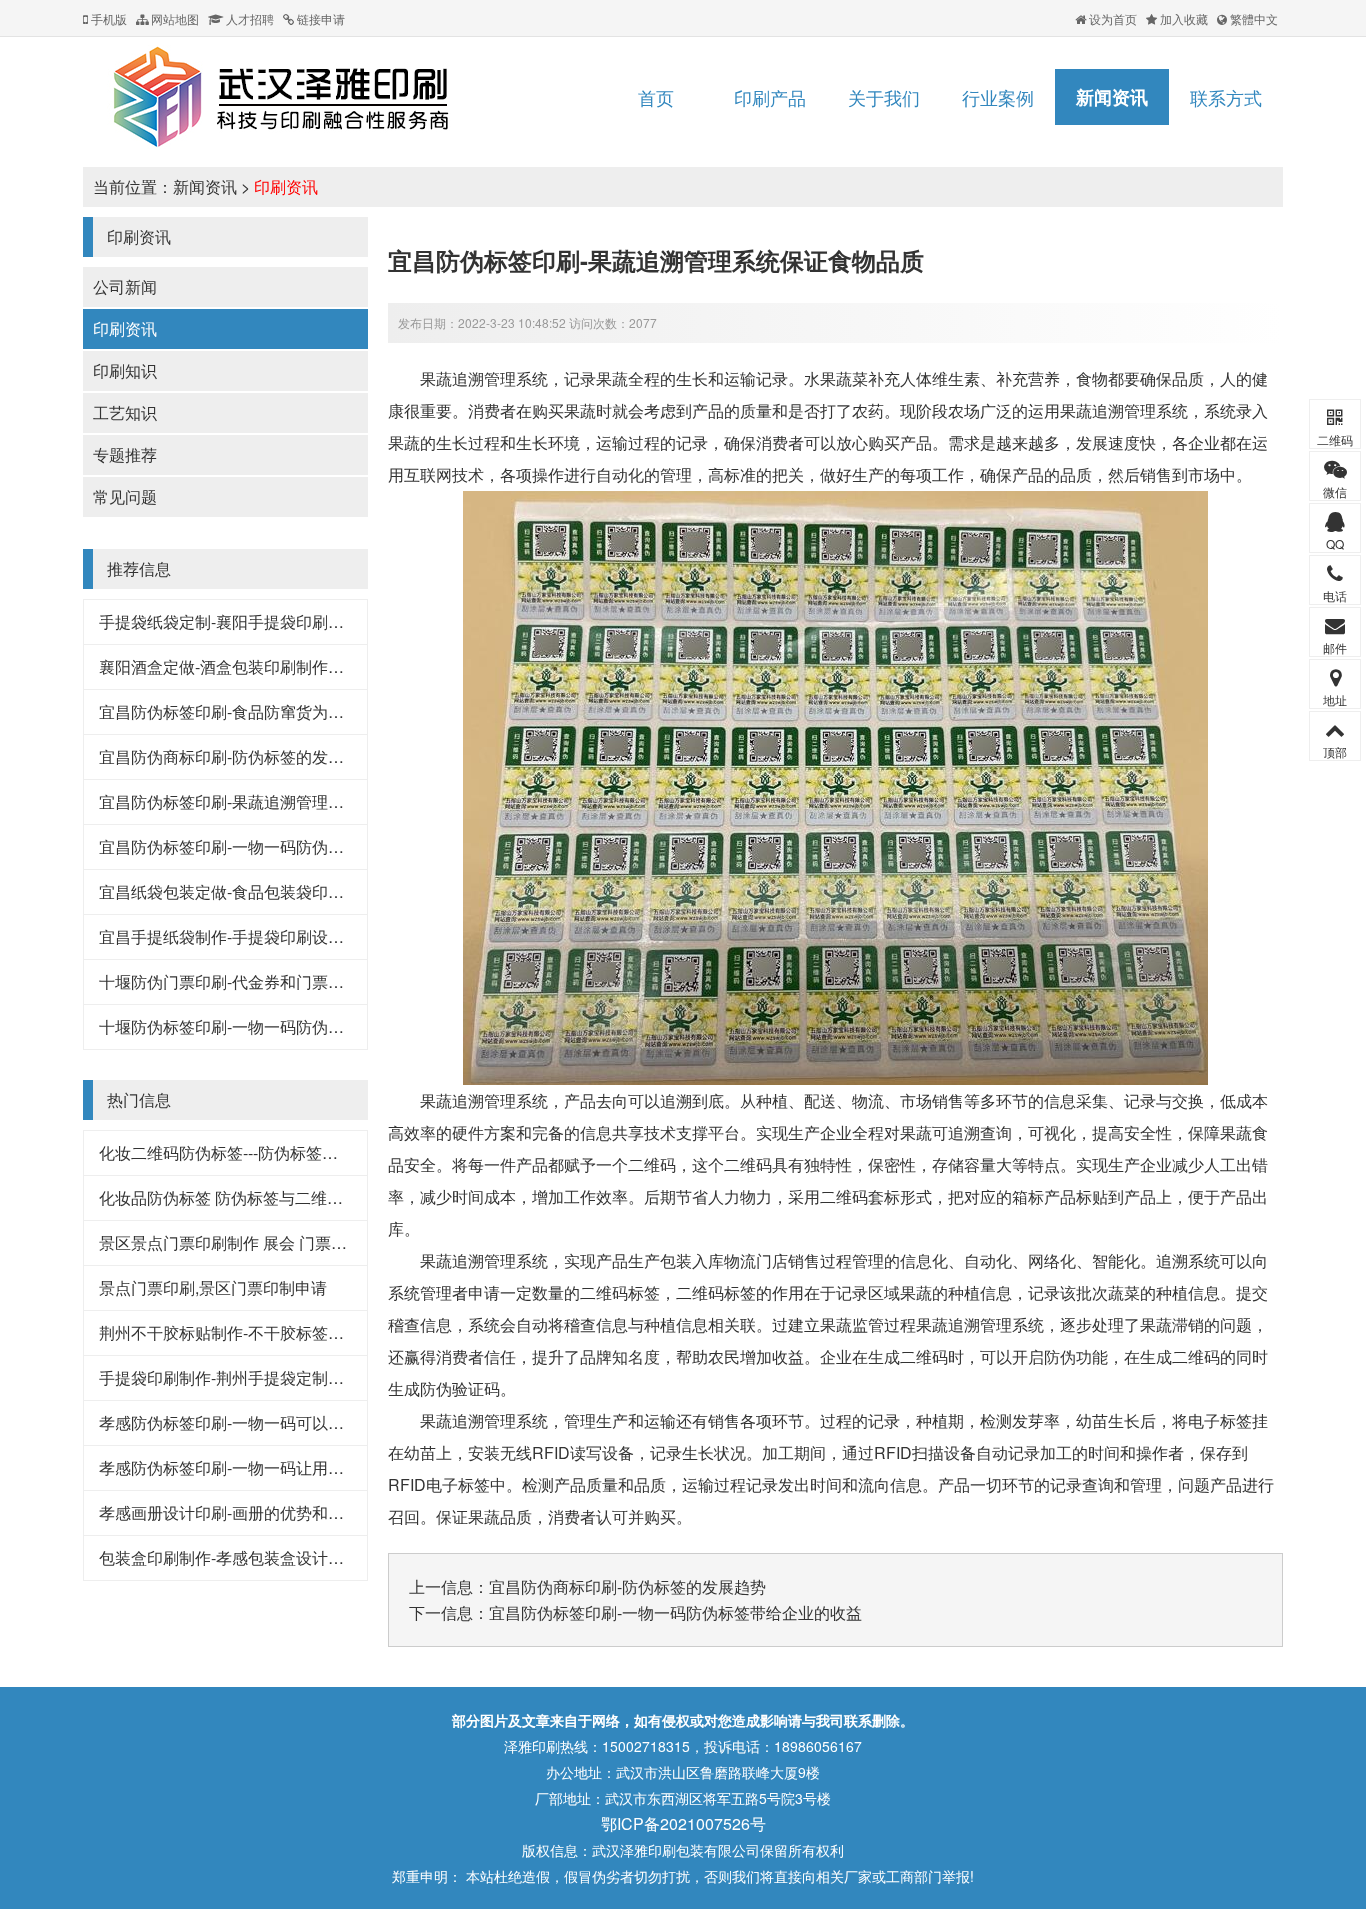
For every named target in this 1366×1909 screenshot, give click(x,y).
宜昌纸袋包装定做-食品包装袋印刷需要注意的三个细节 (293, 891)
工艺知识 (125, 412)
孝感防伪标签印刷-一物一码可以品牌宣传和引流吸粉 (285, 1422)
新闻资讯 (1112, 97)
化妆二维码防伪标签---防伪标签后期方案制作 (258, 1152)
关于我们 (884, 97)
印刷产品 (770, 97)
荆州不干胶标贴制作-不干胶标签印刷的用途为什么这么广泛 (309, 1332)
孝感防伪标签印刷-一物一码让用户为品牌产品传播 (277, 1467)
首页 (656, 97)
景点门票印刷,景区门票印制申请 (213, 1287)
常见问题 (125, 496)
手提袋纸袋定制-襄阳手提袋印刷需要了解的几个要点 (285, 621)
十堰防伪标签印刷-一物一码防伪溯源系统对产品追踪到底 (301, 1026)
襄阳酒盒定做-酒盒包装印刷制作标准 (229, 666)
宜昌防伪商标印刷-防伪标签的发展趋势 (237, 756)
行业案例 (998, 97)
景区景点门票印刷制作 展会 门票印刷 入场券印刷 (273, 1242)
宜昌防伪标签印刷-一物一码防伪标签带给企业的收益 (285, 846)
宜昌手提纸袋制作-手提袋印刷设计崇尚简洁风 (261, 936)
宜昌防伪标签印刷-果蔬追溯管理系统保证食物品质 (277, 801)
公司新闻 (125, 286)
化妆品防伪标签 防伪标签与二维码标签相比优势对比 (285, 1197)
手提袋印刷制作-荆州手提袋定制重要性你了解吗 (269, 1377)
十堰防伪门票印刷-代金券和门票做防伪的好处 (261, 981)
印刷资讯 (286, 186)
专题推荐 (125, 454)
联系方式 (1226, 97)
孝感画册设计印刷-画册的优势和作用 (229, 1512)
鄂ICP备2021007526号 (683, 1823)
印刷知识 (125, 370)
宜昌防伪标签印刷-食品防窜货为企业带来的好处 (269, 711)
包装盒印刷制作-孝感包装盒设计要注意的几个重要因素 (293, 1557)
